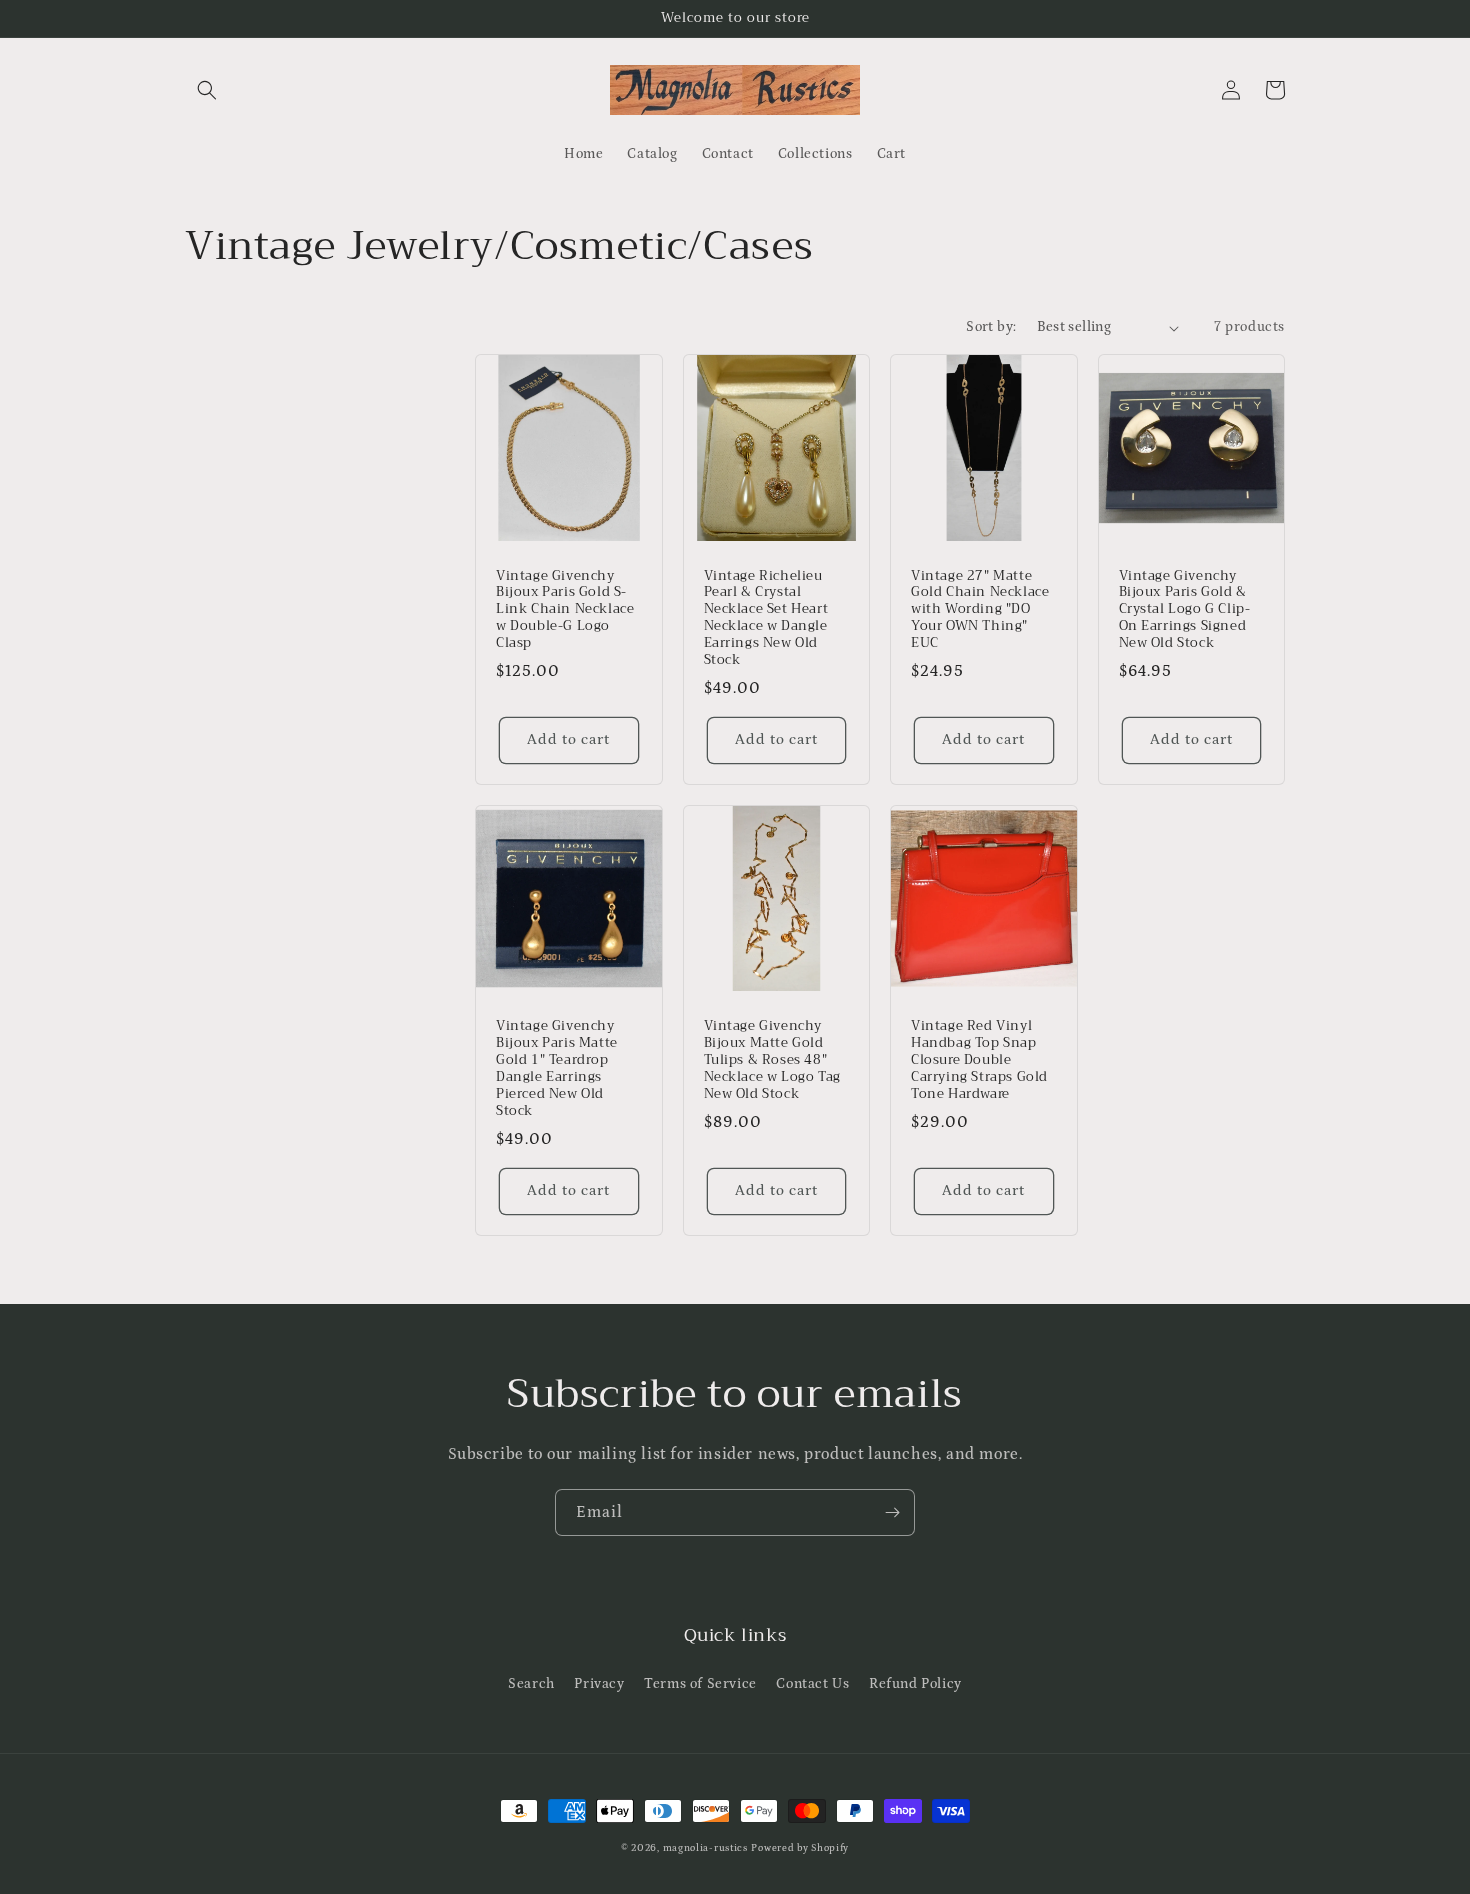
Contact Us (812, 1684)
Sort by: (991, 327)
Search (531, 1684)
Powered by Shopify (800, 1848)
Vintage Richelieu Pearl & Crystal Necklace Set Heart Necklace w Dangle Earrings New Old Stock (766, 618)
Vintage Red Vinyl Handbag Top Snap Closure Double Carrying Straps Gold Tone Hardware (979, 1060)
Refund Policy (915, 1684)
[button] (207, 90)
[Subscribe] (892, 1512)
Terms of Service (700, 1684)
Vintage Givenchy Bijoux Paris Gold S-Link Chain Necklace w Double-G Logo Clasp (565, 610)
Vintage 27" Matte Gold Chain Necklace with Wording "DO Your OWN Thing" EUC (980, 610)
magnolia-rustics (705, 1848)
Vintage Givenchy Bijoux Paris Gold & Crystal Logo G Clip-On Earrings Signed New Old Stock (1185, 610)
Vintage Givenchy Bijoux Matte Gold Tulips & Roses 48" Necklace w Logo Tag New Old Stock (772, 1060)
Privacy (599, 1684)
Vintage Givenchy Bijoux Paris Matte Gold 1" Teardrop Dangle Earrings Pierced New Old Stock (557, 1068)
